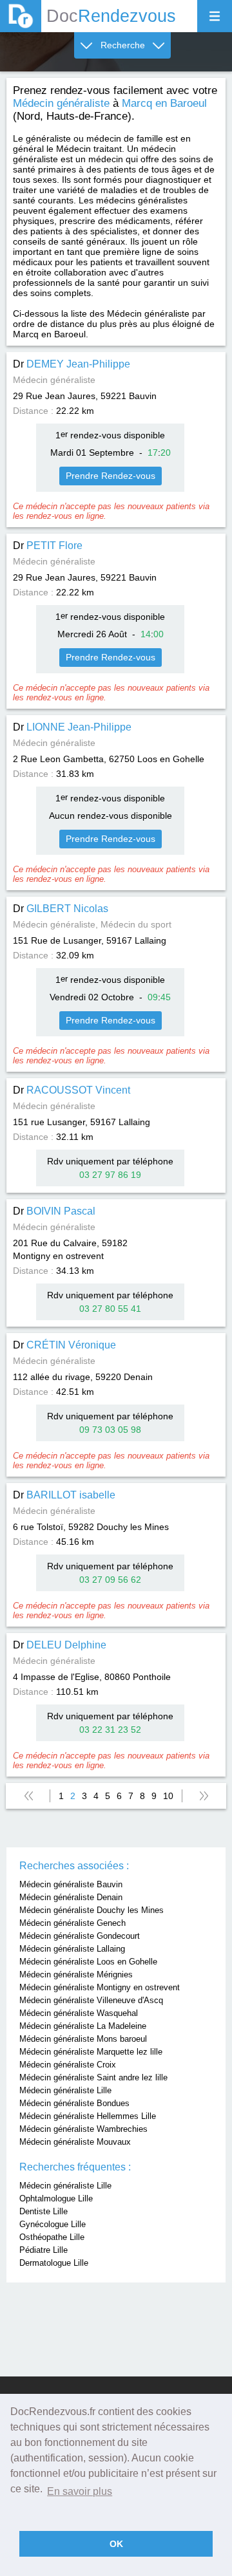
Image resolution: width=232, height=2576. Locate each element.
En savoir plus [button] (80, 2491)
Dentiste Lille (43, 2211)
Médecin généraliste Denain (71, 1897)
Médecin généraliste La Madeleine (83, 2026)
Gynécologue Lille (53, 2224)
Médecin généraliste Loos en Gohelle (88, 1962)
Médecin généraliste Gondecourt (80, 1936)
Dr (72, 364)
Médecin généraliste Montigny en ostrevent (100, 1987)
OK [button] (116, 2544)
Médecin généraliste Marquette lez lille (91, 2052)
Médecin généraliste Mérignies (76, 1974)
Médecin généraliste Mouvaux (75, 2142)
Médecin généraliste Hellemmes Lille (88, 2116)
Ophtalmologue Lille (56, 2198)
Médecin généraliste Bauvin (71, 1884)
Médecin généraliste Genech (72, 1923)
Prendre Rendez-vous (111, 476)
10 (168, 1796)
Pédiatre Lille (43, 2250)
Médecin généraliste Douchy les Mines (92, 1910)
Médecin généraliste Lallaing (72, 1949)
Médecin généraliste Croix (68, 2065)
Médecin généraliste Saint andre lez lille (93, 2077)
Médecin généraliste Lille (65, 2090)
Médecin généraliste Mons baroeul (83, 2039)
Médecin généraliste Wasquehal (79, 2013)
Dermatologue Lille (54, 2263)
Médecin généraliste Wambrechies (83, 2129)
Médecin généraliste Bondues (74, 2103)
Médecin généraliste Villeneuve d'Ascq (91, 2000)
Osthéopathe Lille (52, 2237)
